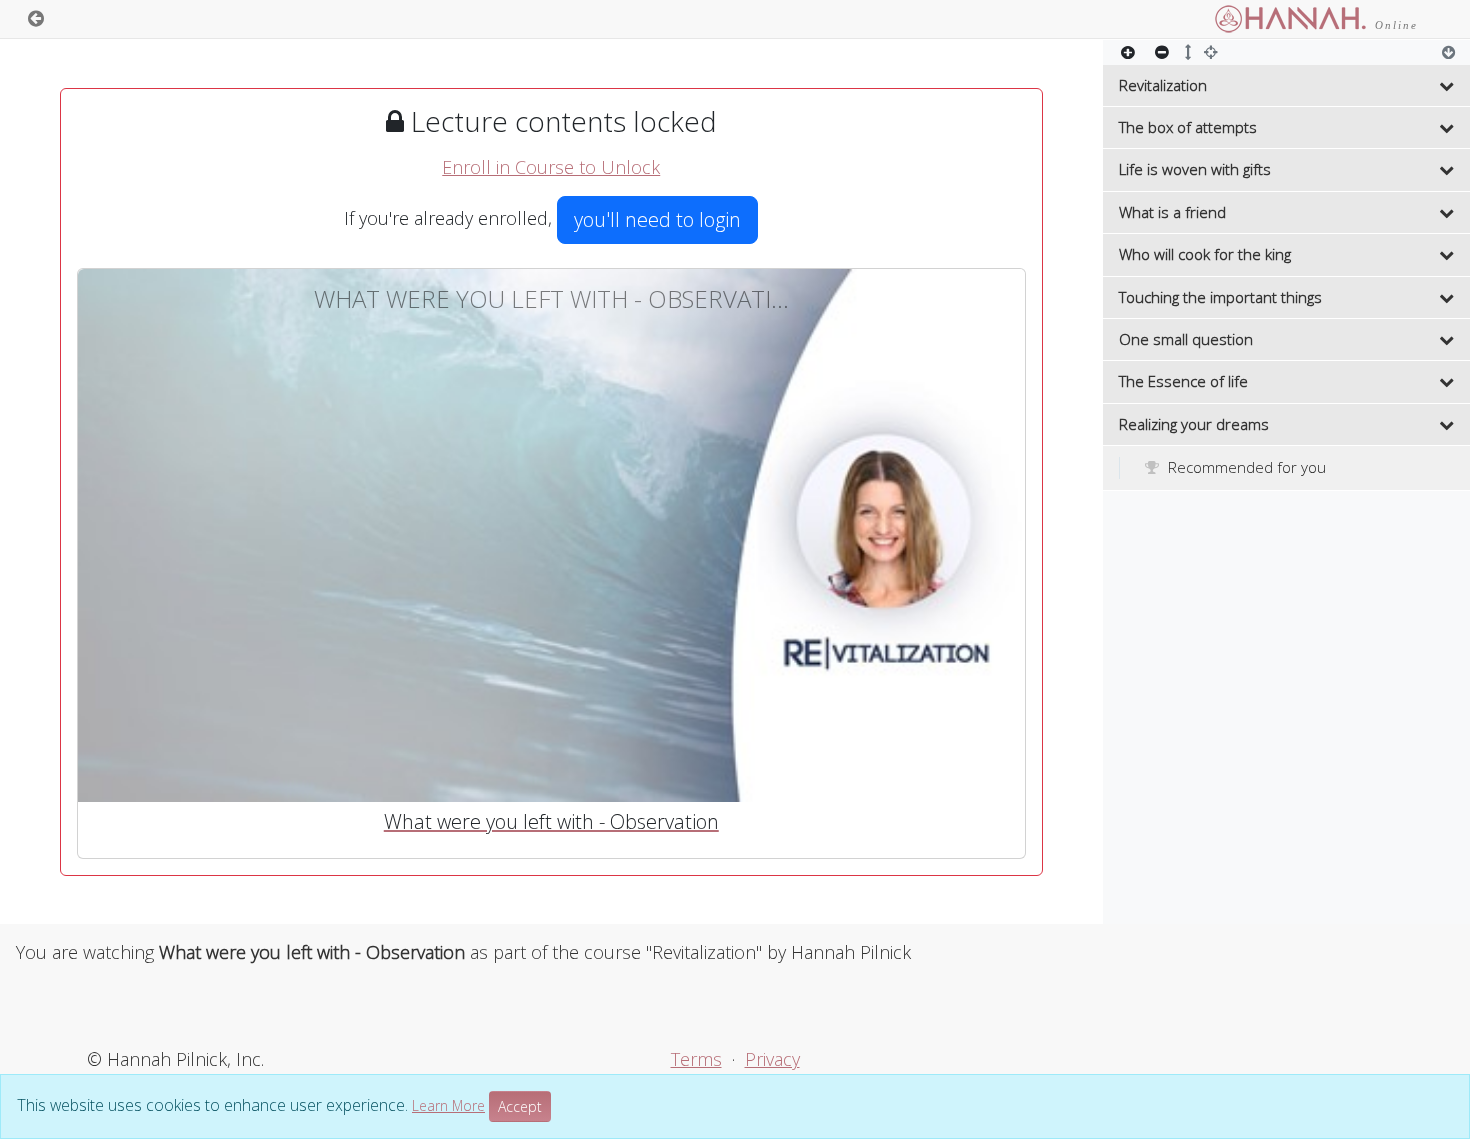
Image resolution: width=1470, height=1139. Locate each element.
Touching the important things (1220, 297)
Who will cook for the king (1205, 254)
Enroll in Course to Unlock (551, 167)
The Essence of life (1183, 381)
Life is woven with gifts (1195, 169)
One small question (1186, 339)
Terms (696, 1059)
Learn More (448, 1105)
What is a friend (1172, 212)
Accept (520, 1106)
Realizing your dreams (1194, 424)
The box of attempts (1188, 127)
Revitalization (1163, 85)
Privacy (772, 1059)
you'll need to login (657, 219)
